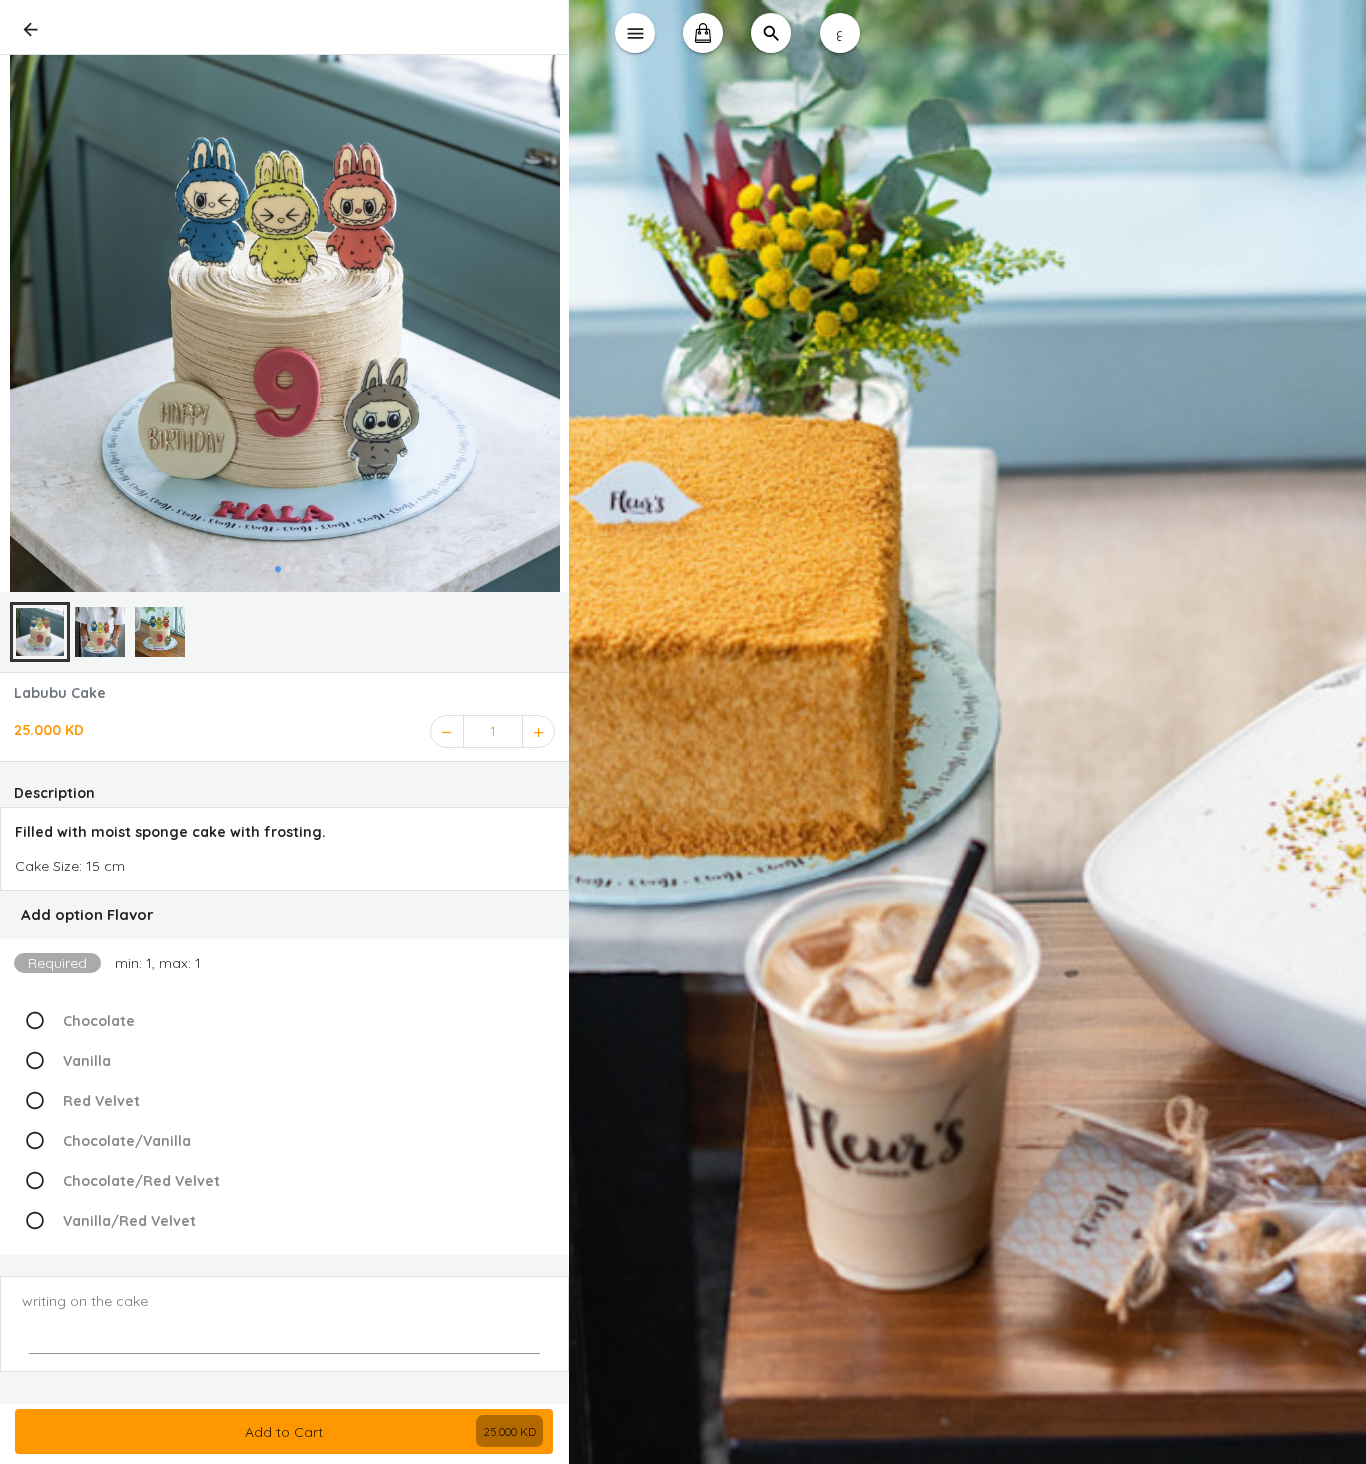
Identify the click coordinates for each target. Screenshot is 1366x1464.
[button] (284, 915)
